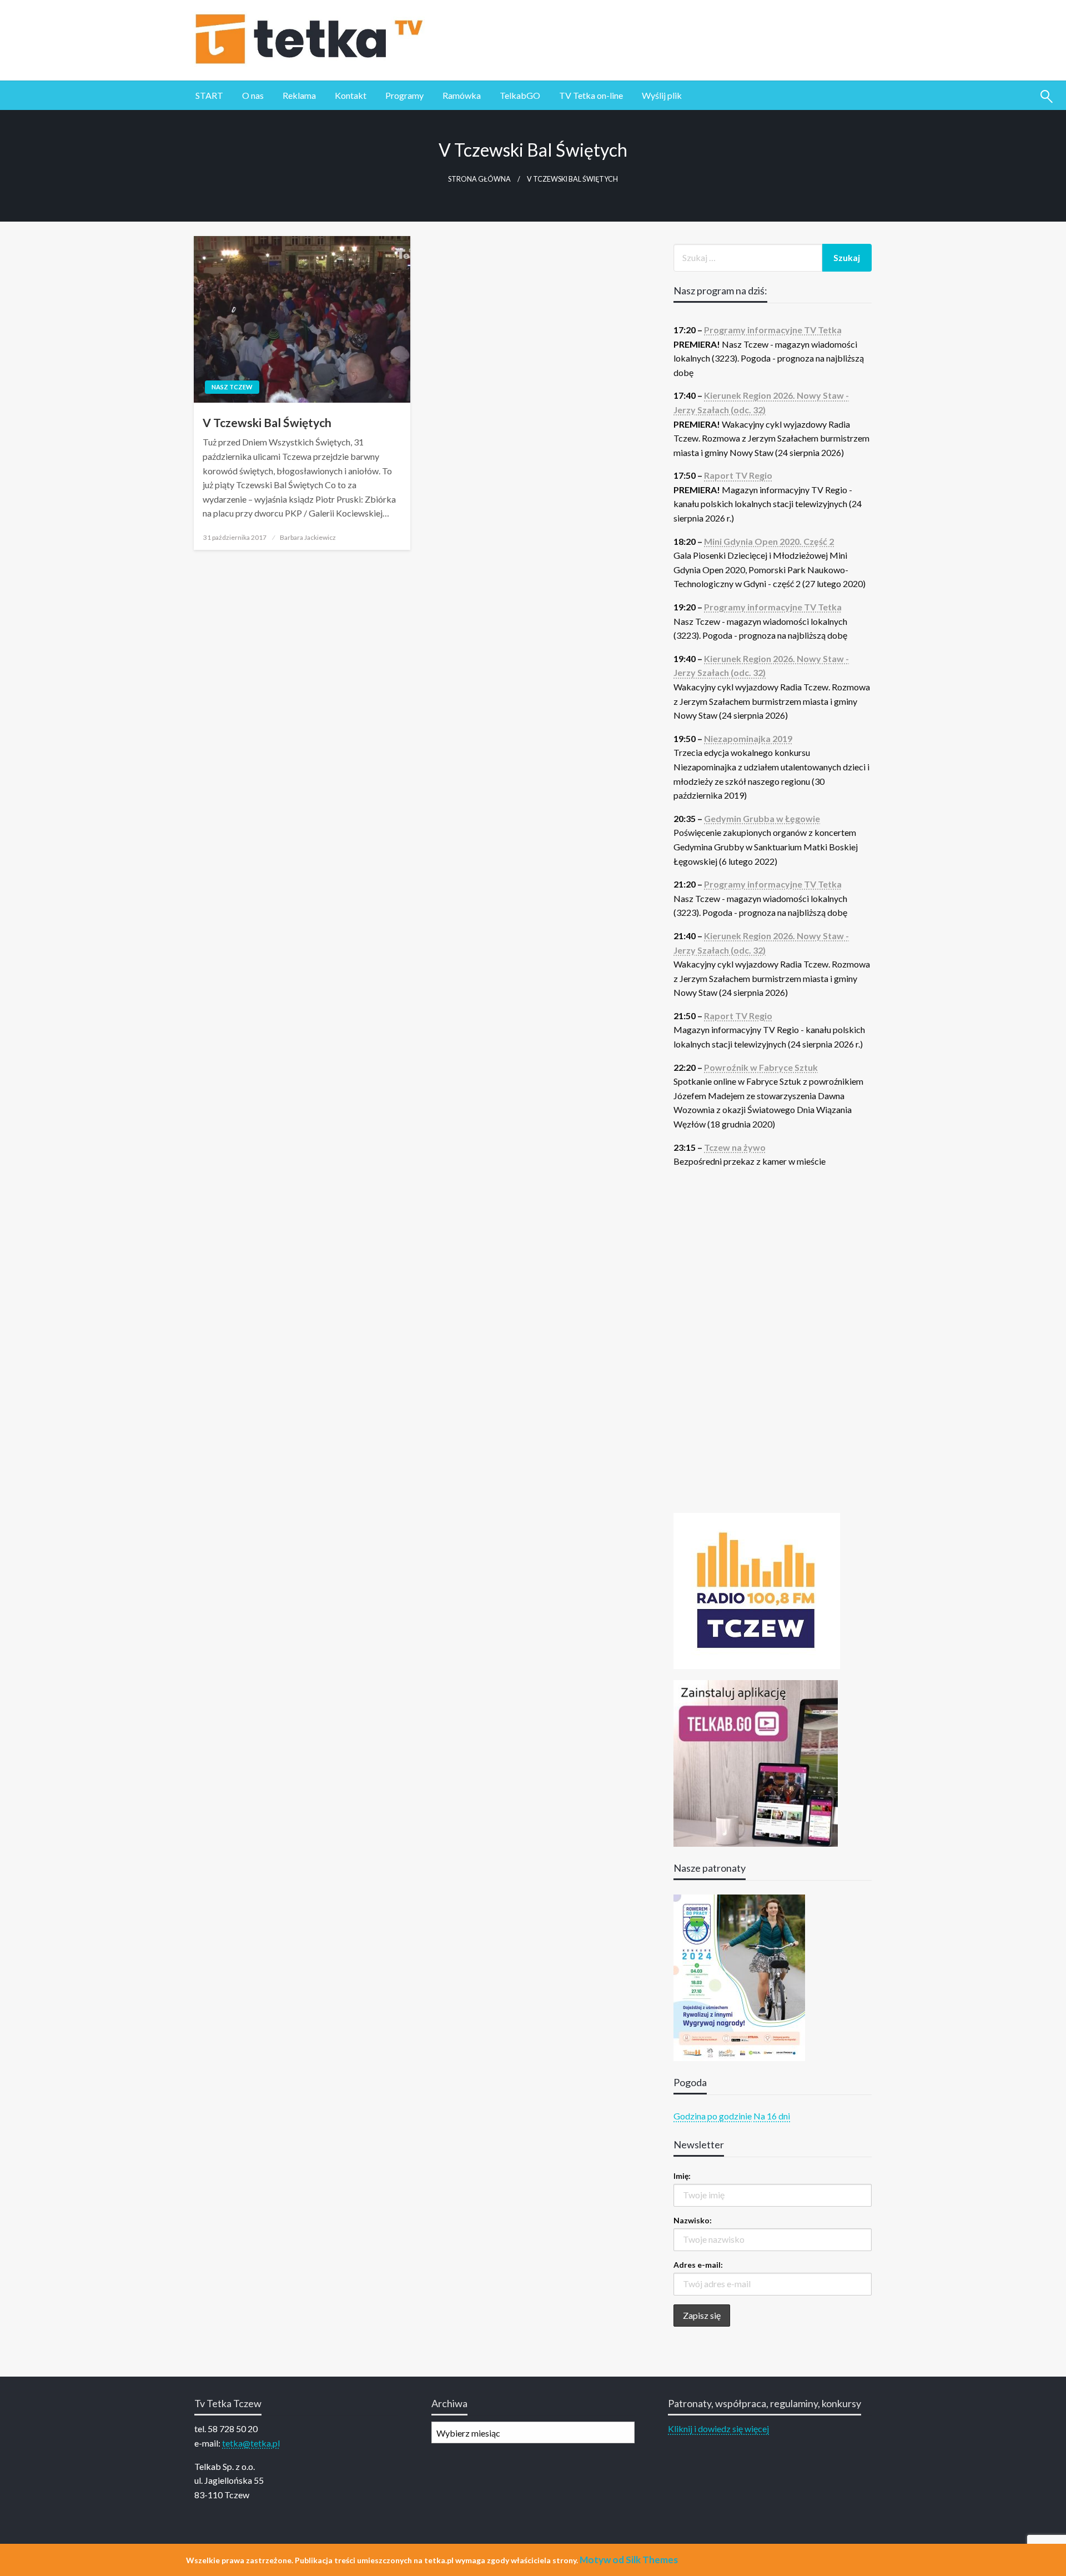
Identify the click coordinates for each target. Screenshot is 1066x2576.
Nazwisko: (693, 2220)
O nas (253, 95)
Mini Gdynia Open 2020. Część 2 (769, 541)
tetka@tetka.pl (251, 2443)
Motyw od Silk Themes (629, 2560)
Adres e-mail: (698, 2265)
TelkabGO (520, 95)
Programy (404, 95)
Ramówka (462, 95)
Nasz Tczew (232, 387)
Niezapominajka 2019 (748, 738)
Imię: (682, 2176)
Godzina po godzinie (713, 2116)
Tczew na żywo (735, 1147)
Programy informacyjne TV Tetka (773, 330)
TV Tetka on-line (591, 95)
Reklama (299, 95)
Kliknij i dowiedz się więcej (718, 2429)
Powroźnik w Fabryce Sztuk (761, 1067)
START (209, 95)
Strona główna (479, 179)
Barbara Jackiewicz (308, 537)
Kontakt (351, 95)
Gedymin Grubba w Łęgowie (762, 818)
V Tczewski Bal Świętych (267, 422)
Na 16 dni (772, 2116)
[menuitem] (209, 96)
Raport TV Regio (738, 475)
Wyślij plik (662, 95)
